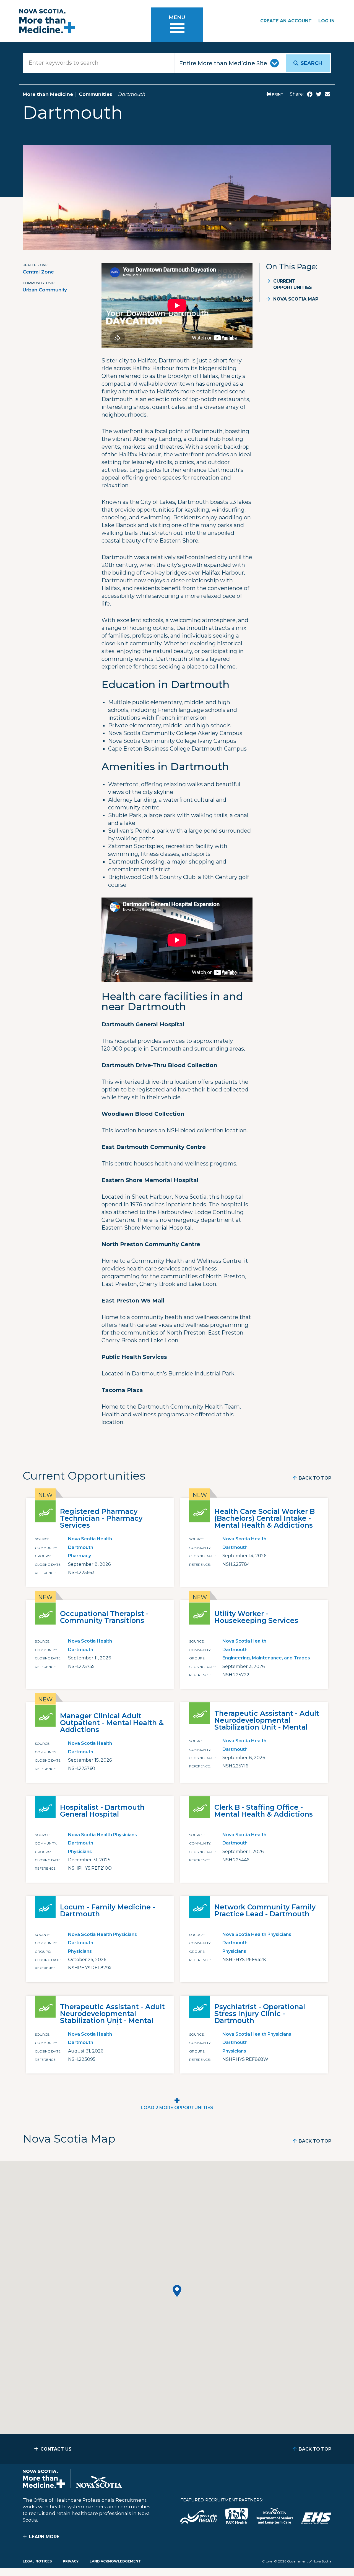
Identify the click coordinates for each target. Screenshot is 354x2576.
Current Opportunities (293, 284)
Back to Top (315, 1478)
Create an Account (286, 21)
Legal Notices (37, 2561)
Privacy (71, 2561)
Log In (326, 21)
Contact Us (56, 2449)
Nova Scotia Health (90, 1539)
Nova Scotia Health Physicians (102, 1835)
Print (277, 94)
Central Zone (38, 272)
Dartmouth (81, 1547)
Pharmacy (80, 1556)
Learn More (44, 2537)
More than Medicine (48, 94)
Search (311, 63)
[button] (177, 2291)
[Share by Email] (327, 94)
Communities (96, 94)
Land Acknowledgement (115, 2561)
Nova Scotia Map (296, 299)
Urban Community (45, 290)
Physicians (80, 1852)
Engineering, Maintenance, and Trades (266, 1658)
